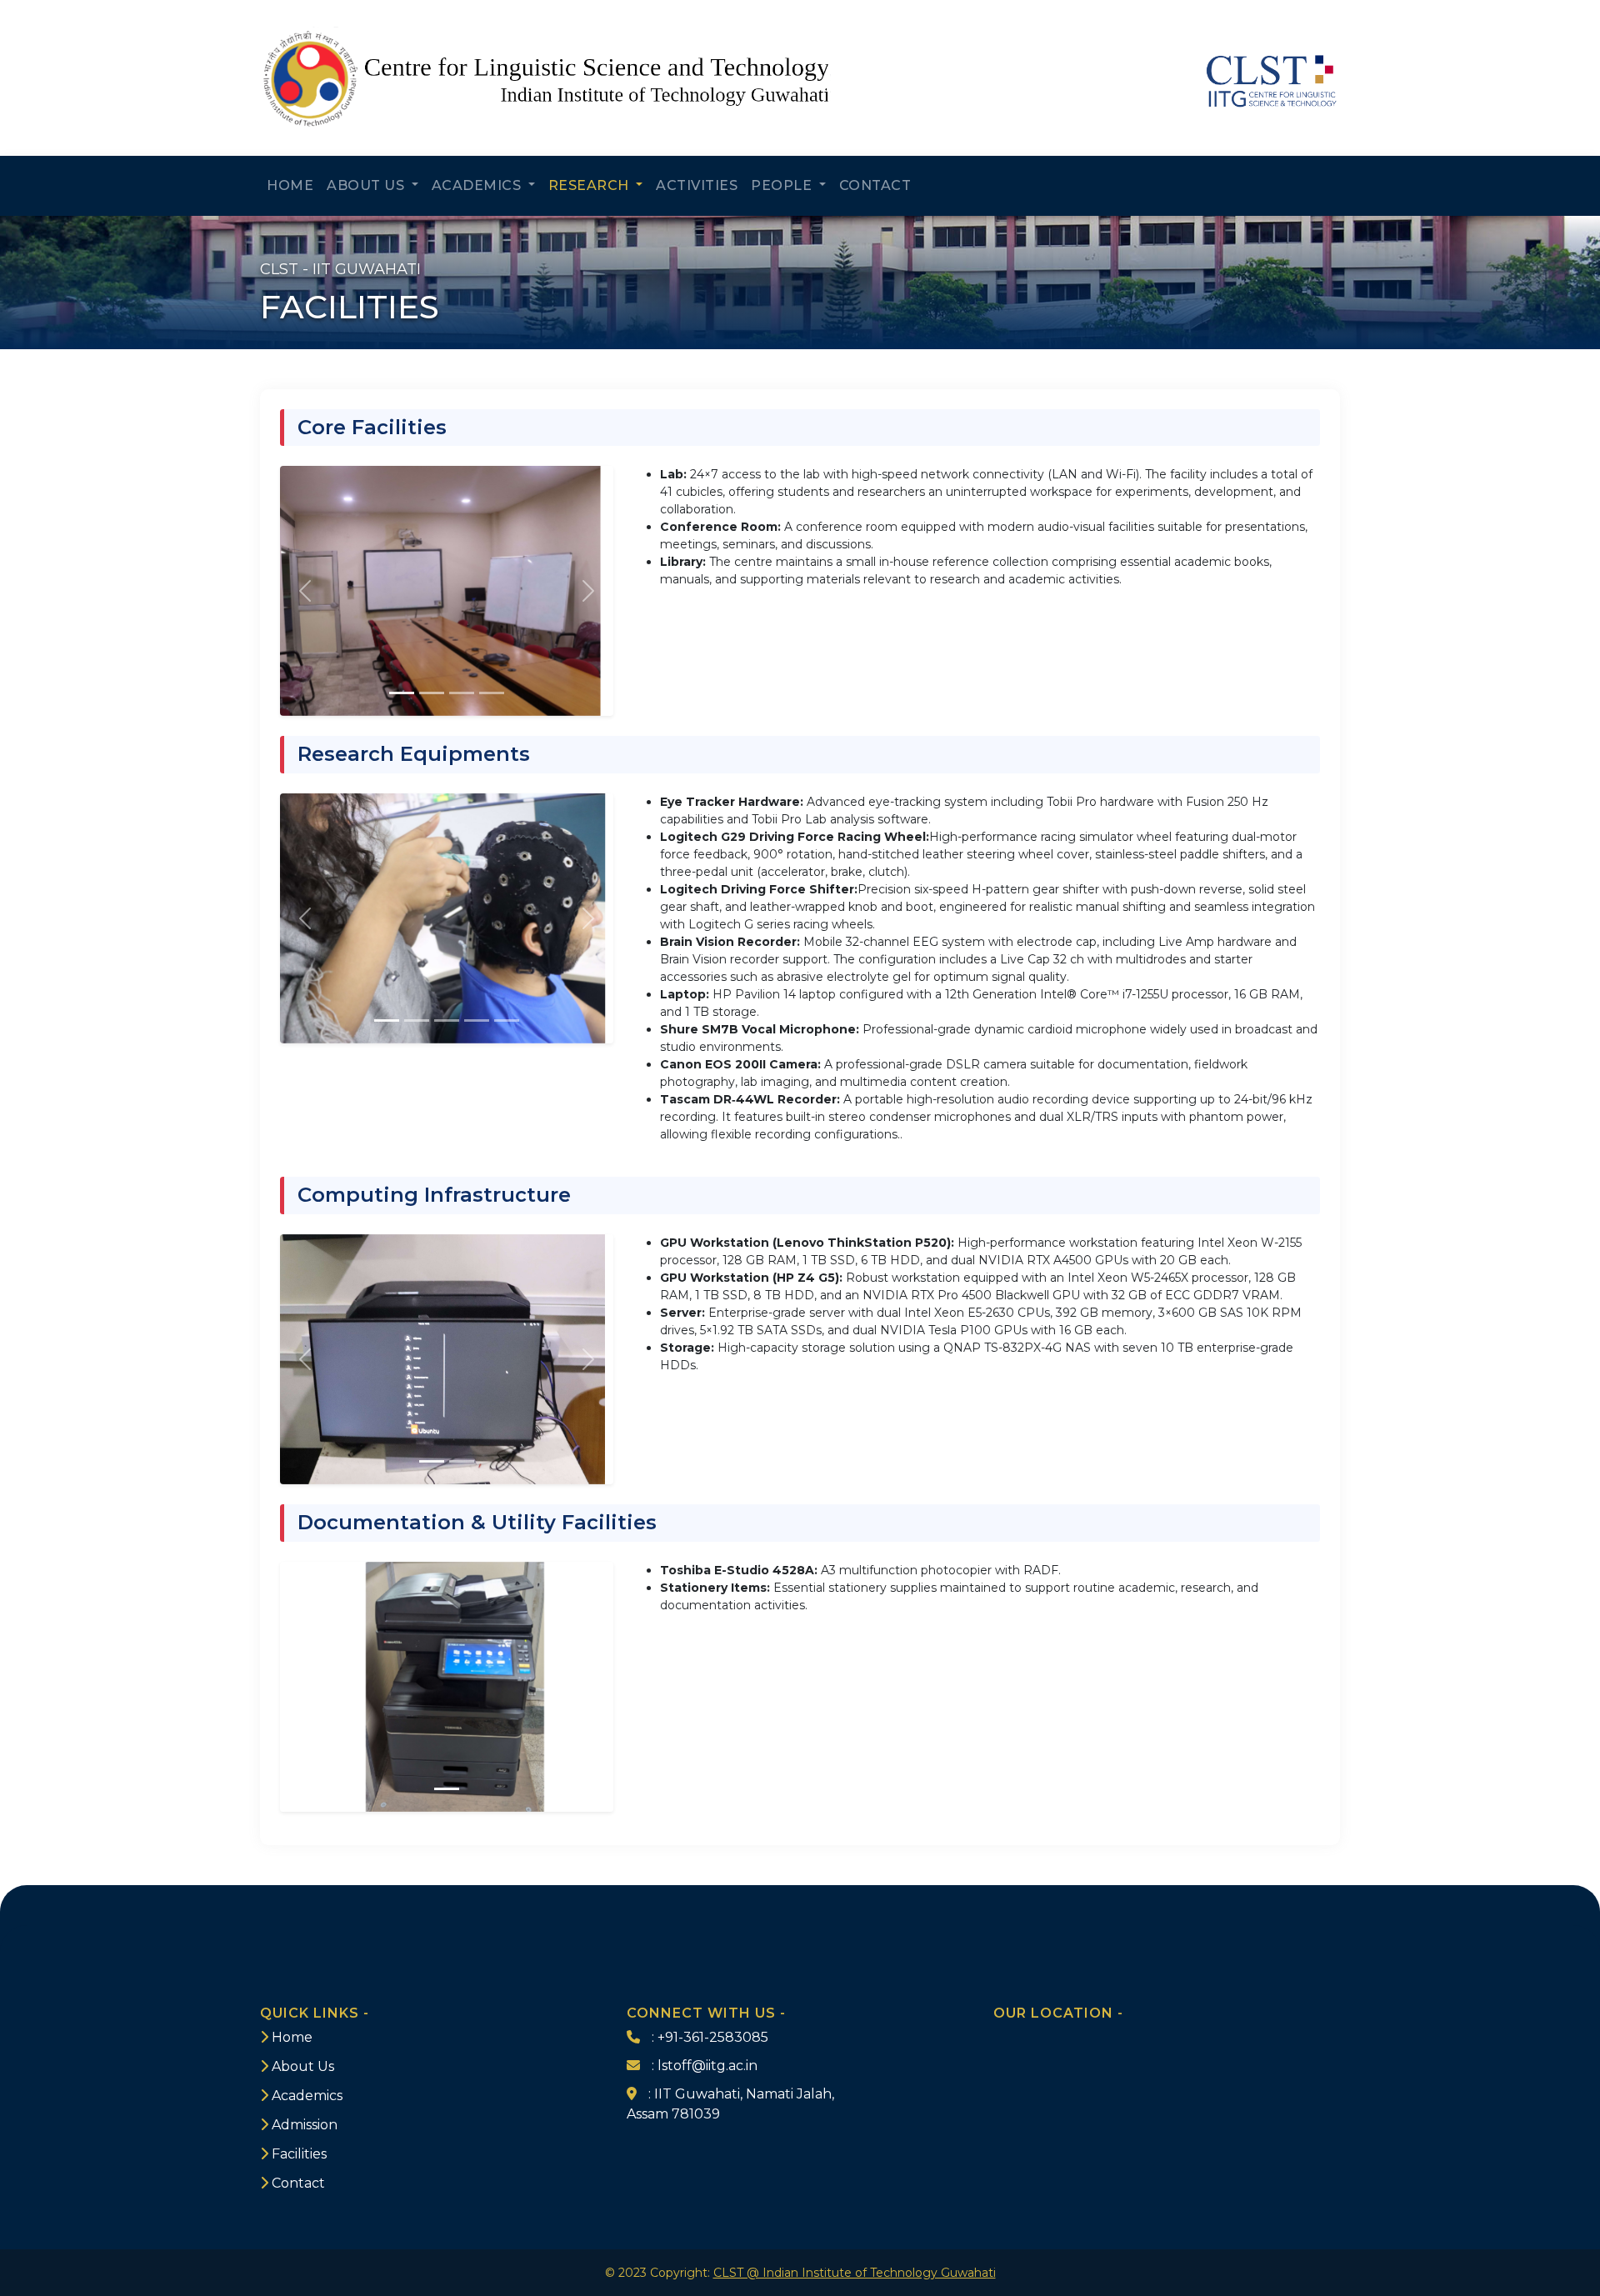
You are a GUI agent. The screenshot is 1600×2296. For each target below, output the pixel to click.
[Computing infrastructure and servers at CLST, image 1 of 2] (432, 1461)
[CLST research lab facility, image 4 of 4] (492, 693)
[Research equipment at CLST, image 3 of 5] (447, 1020)
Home (292, 2037)
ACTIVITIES (697, 185)
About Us (303, 2066)
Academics (307, 2096)
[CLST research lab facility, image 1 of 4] (402, 693)
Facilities (299, 2154)
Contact (298, 2183)
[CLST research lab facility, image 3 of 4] (462, 693)
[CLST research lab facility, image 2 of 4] (432, 693)
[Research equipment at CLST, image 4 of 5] (477, 1020)
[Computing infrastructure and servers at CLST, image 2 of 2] (462, 1461)
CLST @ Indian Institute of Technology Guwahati (855, 2273)
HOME (290, 185)
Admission (305, 2125)
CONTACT (875, 185)
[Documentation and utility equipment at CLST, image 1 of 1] (447, 1789)
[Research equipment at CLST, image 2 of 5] (417, 1020)
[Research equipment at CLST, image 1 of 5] (387, 1020)
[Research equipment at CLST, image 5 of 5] (507, 1020)
